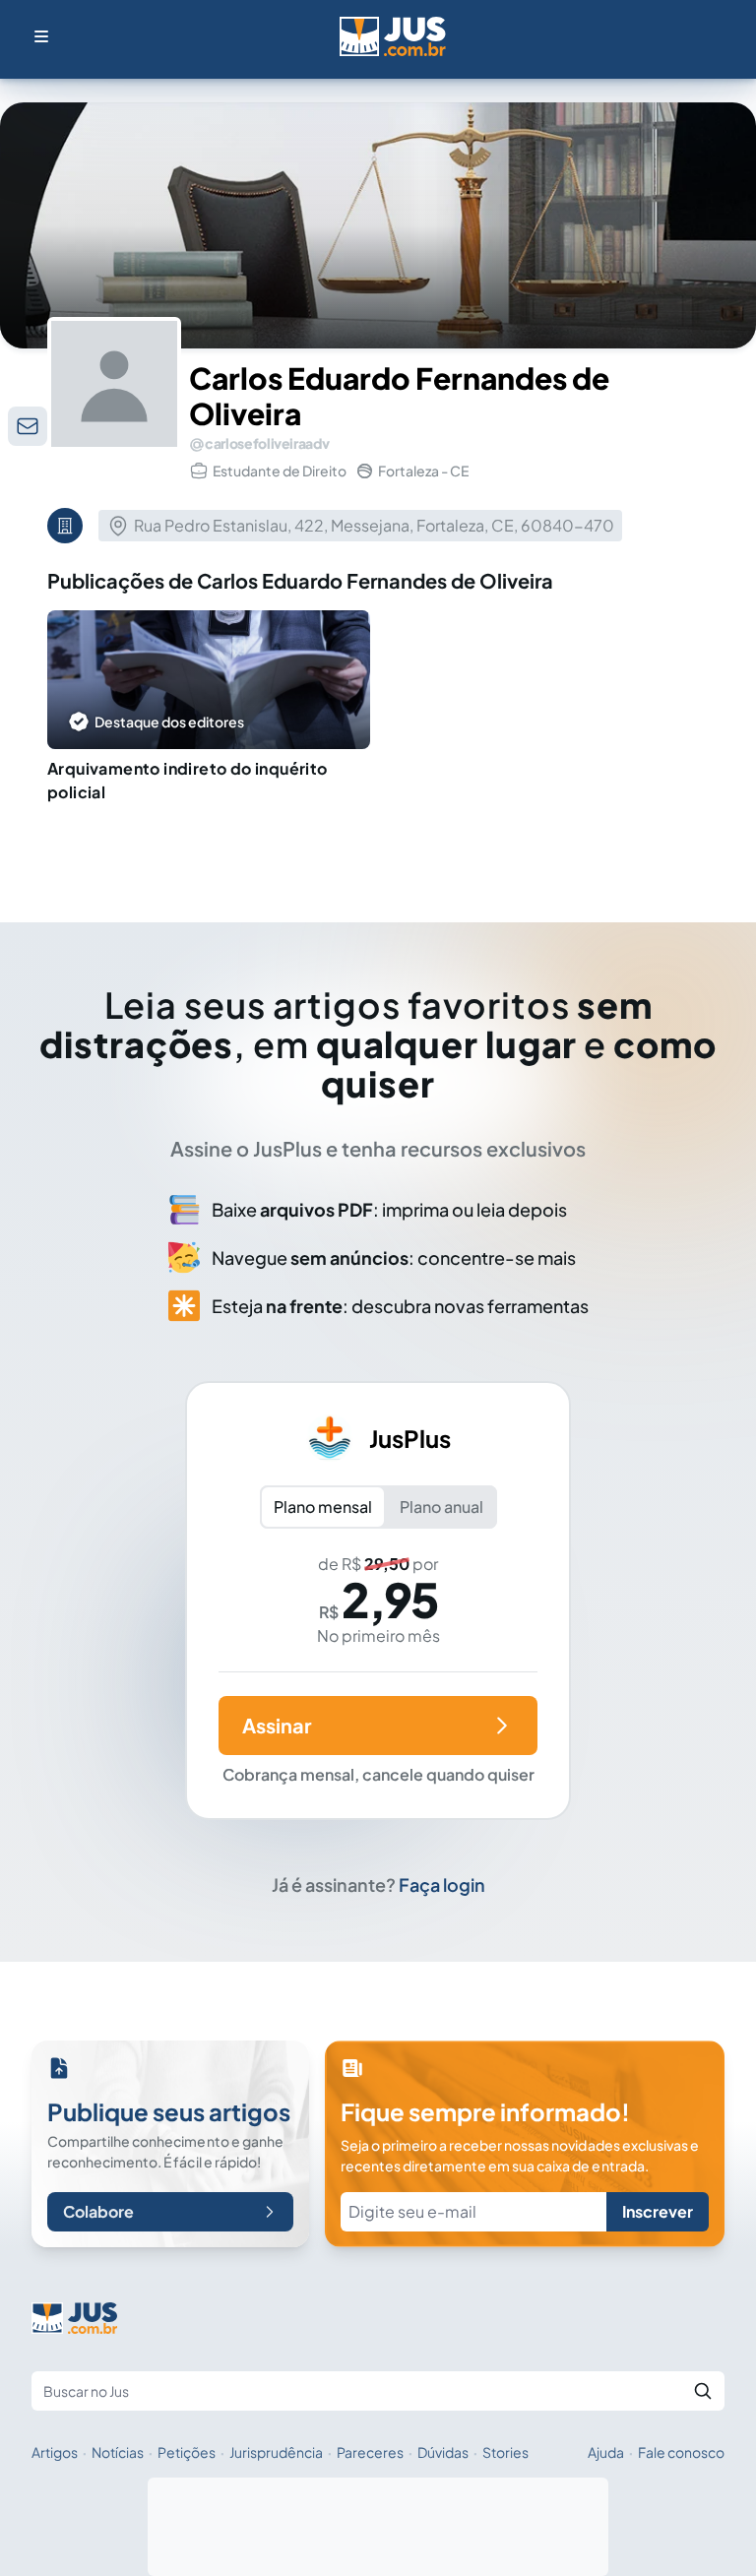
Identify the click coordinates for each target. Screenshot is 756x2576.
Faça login (442, 1885)
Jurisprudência (276, 2452)
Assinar (277, 1725)
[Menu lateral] (41, 36)
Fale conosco (681, 2452)
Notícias (118, 2452)
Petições (187, 2452)
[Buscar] (703, 2391)
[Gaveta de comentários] (28, 426)
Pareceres (370, 2452)
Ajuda (606, 2452)
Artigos (55, 2452)
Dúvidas (443, 2452)
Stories (505, 2452)
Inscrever (658, 2211)
